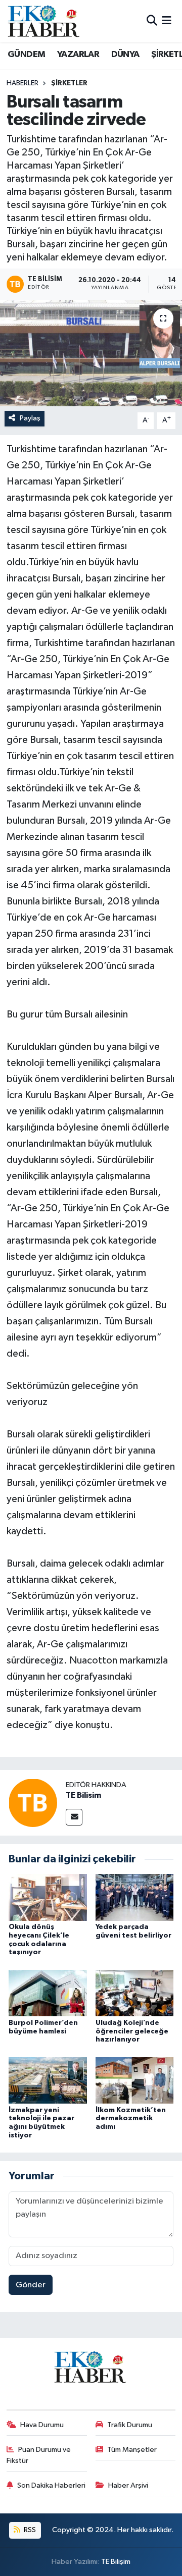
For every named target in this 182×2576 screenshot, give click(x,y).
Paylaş (30, 418)
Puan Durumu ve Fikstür (39, 2455)
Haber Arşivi (128, 2485)
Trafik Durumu (130, 2425)
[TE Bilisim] (33, 1803)
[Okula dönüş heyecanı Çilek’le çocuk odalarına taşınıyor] (48, 1897)
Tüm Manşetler (132, 2450)
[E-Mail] (74, 1817)
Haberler (22, 83)
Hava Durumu (42, 2425)
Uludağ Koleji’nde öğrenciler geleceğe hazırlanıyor (132, 2031)
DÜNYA (125, 55)
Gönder (31, 2285)
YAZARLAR (78, 55)
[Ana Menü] (167, 21)
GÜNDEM (26, 55)
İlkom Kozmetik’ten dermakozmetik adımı (131, 2119)
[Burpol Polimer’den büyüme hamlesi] (48, 1993)
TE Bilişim (116, 2562)
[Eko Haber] (44, 21)
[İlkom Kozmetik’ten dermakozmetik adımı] (135, 2080)
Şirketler (69, 83)
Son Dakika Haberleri (51, 2485)
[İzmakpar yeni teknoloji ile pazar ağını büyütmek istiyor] (48, 2080)
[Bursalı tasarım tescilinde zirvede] (91, 353)
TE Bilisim (83, 1795)
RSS (29, 2530)
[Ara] (152, 21)
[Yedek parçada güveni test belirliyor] (135, 1897)
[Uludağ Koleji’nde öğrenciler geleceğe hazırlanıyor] (135, 1993)
